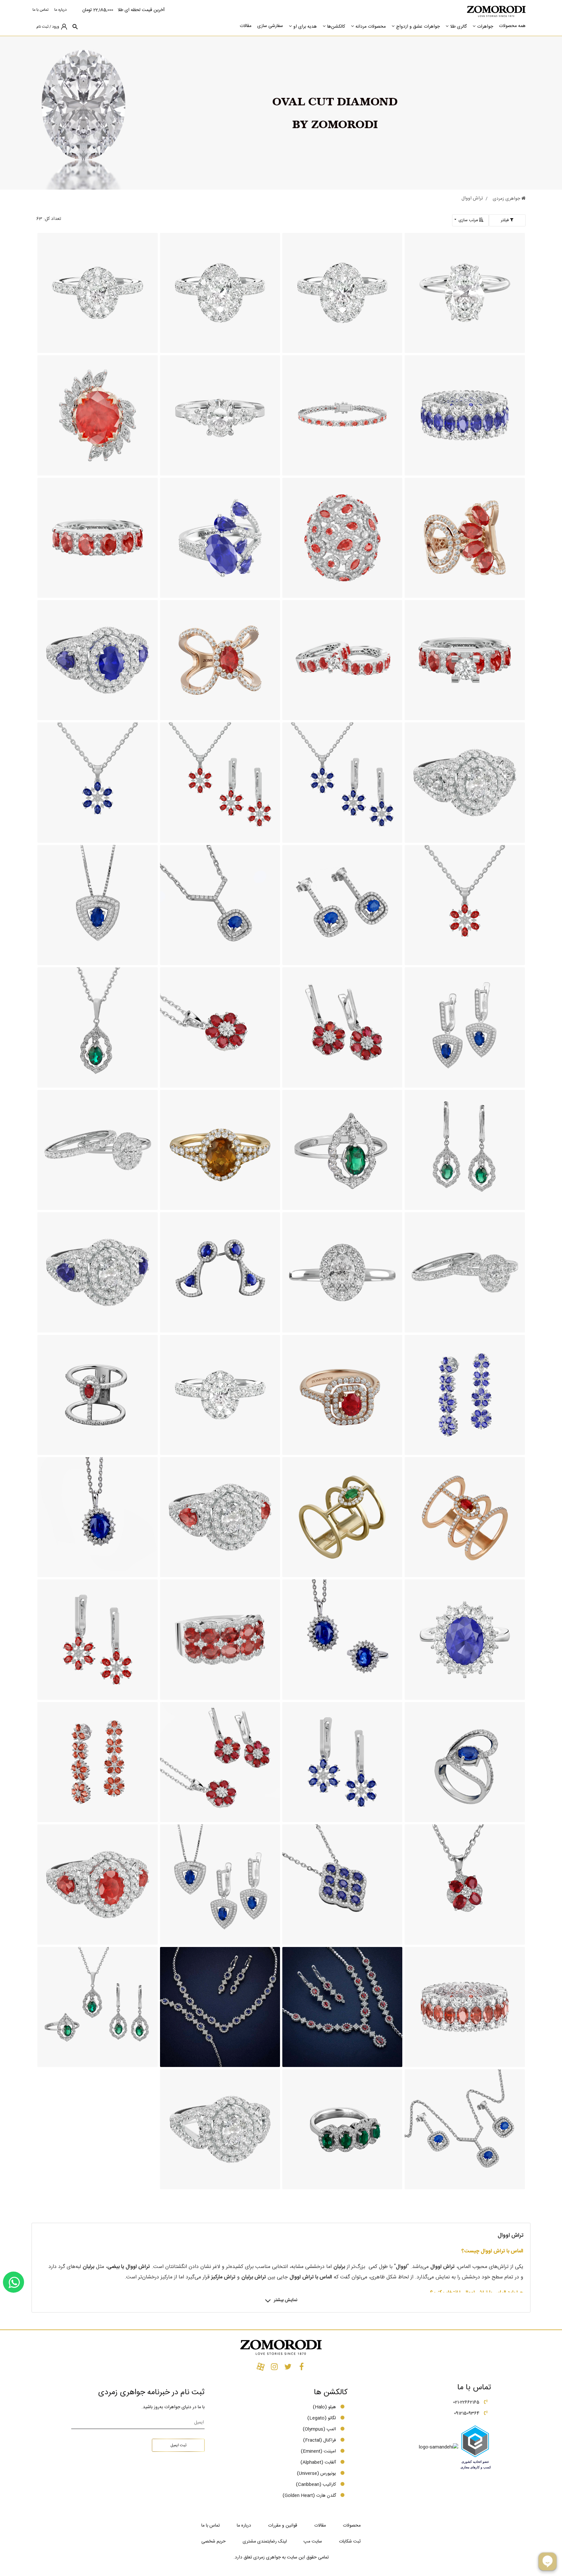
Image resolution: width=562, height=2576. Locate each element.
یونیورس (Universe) (316, 2474)
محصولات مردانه (371, 27)
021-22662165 (466, 2402)
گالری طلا (458, 27)
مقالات (246, 26)
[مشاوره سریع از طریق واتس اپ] (13, 2282)
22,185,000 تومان (98, 10)
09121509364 (467, 2413)
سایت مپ (313, 2542)
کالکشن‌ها (336, 27)
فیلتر (505, 220)
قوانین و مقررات (283, 2526)
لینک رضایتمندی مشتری (265, 2542)
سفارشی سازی (270, 26)
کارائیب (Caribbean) (316, 2485)
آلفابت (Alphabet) (318, 2462)
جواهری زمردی (507, 199)
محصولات (352, 2526)
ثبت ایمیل (178, 2445)
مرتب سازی (468, 220)
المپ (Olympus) (319, 2429)
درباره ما (60, 10)
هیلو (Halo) (324, 2407)
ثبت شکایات (350, 2542)
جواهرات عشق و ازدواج (418, 27)
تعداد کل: (52, 219)
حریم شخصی (214, 2542)
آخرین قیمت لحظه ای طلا (141, 10)
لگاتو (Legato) (322, 2418)
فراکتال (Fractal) (320, 2440)
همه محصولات (512, 26)
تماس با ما (40, 10)
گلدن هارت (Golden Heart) (309, 2496)
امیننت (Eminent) (318, 2451)
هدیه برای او (305, 27)
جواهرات (485, 27)
